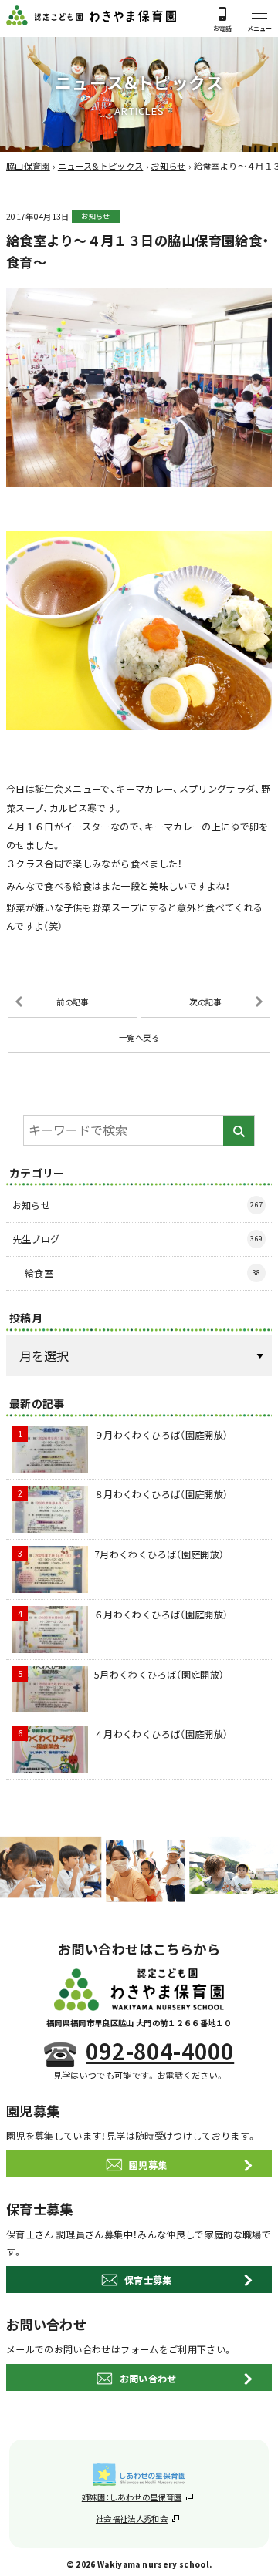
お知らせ (95, 216)
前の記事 (72, 1002)
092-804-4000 (160, 2051)
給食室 (143, 1273)
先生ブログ (138, 1239)
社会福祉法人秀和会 (132, 2519)
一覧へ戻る (139, 1037)
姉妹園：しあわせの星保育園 (132, 2497)
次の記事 (205, 1002)
